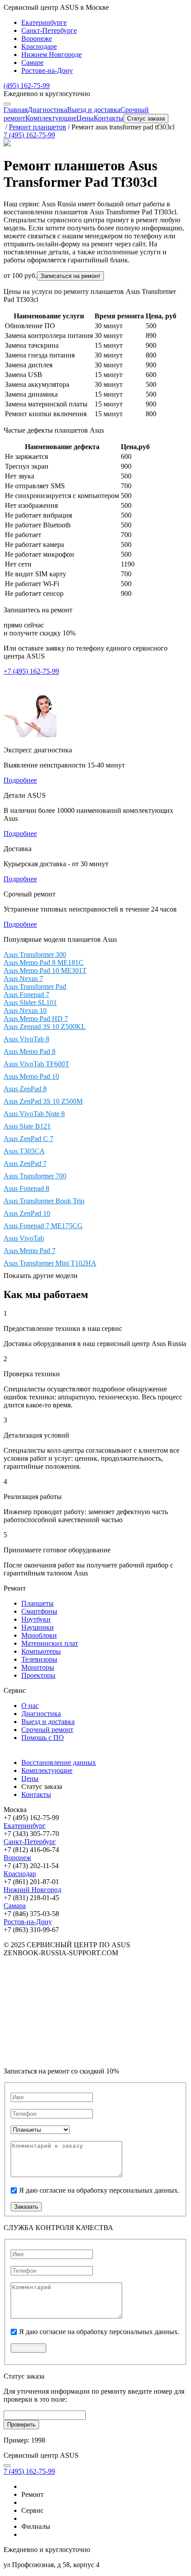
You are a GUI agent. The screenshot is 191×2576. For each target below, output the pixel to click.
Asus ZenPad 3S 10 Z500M (43, 1101)
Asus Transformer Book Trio (44, 1201)
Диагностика (47, 110)
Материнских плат (50, 1643)
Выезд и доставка (94, 110)
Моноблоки (39, 1635)
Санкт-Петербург (30, 1842)
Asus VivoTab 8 (26, 1039)
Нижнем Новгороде (52, 54)
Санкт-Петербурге (49, 30)
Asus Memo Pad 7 (30, 1251)
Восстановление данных (59, 1762)
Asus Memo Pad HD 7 (36, 1019)
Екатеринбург (25, 1826)
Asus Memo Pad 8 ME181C (44, 962)
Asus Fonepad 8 (26, 1188)
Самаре (32, 62)
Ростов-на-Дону (28, 1922)
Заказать (26, 2207)
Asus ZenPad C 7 (28, 1139)
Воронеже (37, 38)
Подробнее (20, 780)
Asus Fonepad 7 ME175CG (43, 1226)
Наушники (38, 1627)
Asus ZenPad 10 (27, 1213)
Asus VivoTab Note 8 (34, 1114)
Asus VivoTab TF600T (36, 1064)
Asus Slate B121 (27, 1126)
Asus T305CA (24, 1151)
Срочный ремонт (47, 1730)
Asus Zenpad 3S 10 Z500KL (45, 1027)
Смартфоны (39, 1611)
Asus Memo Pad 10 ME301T (45, 971)
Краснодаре (39, 46)
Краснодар (20, 1874)
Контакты (109, 118)
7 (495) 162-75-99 (29, 135)
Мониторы (38, 1667)
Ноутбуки (36, 1619)
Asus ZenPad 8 (25, 1089)
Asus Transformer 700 (35, 1176)
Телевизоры (39, 1659)
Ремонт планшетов (38, 127)
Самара (15, 1906)
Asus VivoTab (24, 1238)
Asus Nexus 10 (25, 1011)
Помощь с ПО (43, 1738)
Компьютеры (41, 1651)
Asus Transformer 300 (35, 954)
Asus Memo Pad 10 (31, 1076)
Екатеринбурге (44, 22)
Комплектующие (51, 118)
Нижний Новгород (32, 1890)
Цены (85, 118)
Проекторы (38, 1675)
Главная (16, 110)
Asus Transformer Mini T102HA (50, 1263)
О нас (30, 1706)
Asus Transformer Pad (35, 987)
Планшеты (38, 1603)
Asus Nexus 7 (23, 979)
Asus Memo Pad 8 (30, 1051)
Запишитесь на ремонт (38, 610)
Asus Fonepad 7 (26, 995)
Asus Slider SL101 (30, 1003)
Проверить (21, 2425)
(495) (27, 86)
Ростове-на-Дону (47, 70)
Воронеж (17, 1858)
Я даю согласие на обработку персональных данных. (99, 2190)
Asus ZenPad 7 (25, 1163)
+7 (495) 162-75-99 (31, 671)
